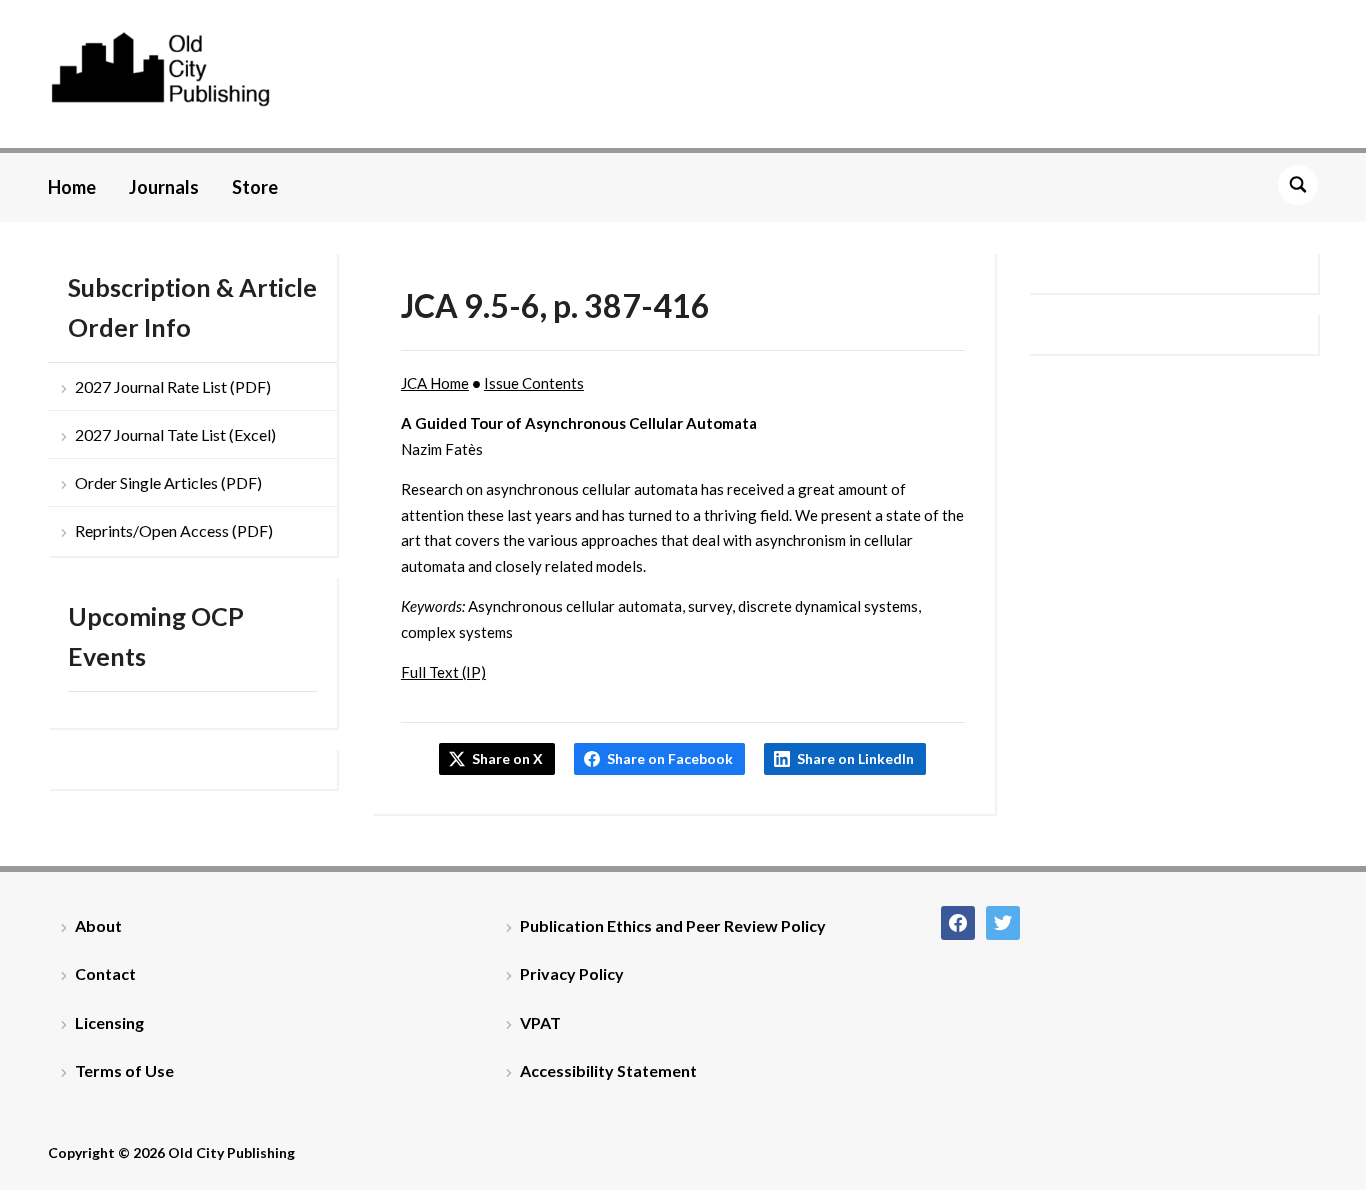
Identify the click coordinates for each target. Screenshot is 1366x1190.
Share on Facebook (670, 758)
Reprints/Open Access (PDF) (174, 530)
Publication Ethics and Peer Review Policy (673, 925)
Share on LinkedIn (855, 758)
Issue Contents (534, 383)
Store (255, 187)
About (98, 925)
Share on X (507, 758)
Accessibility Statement (608, 1070)
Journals (164, 187)
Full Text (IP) (443, 672)
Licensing (109, 1022)
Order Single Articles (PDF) (168, 482)
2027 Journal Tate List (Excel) (175, 434)
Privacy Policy (572, 973)
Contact (105, 973)
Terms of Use (124, 1070)
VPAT (540, 1022)
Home (72, 187)
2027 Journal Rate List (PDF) (173, 386)
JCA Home (435, 383)
